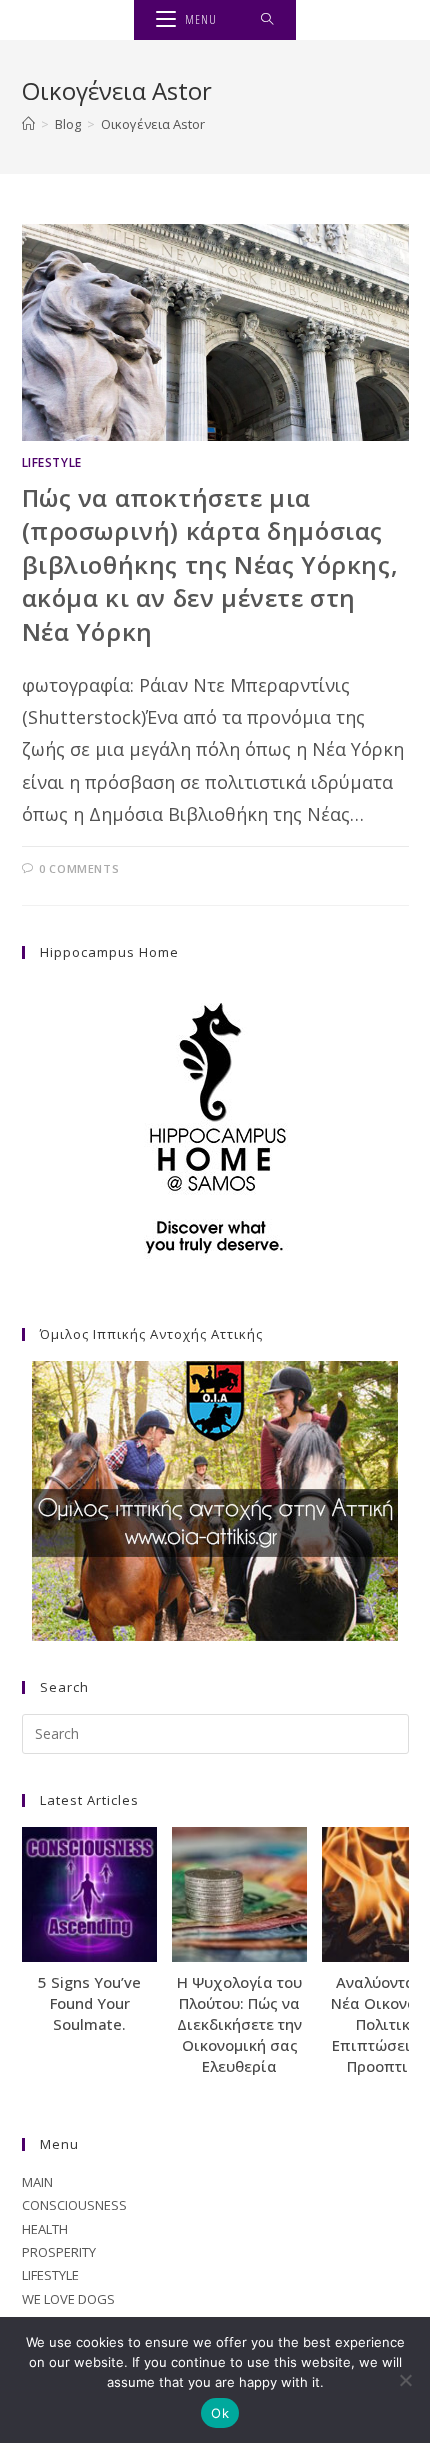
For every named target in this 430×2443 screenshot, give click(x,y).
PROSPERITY (59, 2252)
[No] (405, 2380)
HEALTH (45, 2229)
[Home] (28, 124)
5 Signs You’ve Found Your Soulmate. (89, 2003)
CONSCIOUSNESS (74, 2205)
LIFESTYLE (52, 462)
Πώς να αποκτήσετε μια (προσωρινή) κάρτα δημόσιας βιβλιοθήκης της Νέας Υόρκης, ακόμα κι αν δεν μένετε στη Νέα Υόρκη (210, 564)
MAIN (37, 2182)
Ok (220, 2413)
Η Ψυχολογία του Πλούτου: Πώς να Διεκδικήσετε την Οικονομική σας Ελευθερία (239, 2024)
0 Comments (79, 868)
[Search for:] (267, 20)
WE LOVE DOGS (68, 2299)
